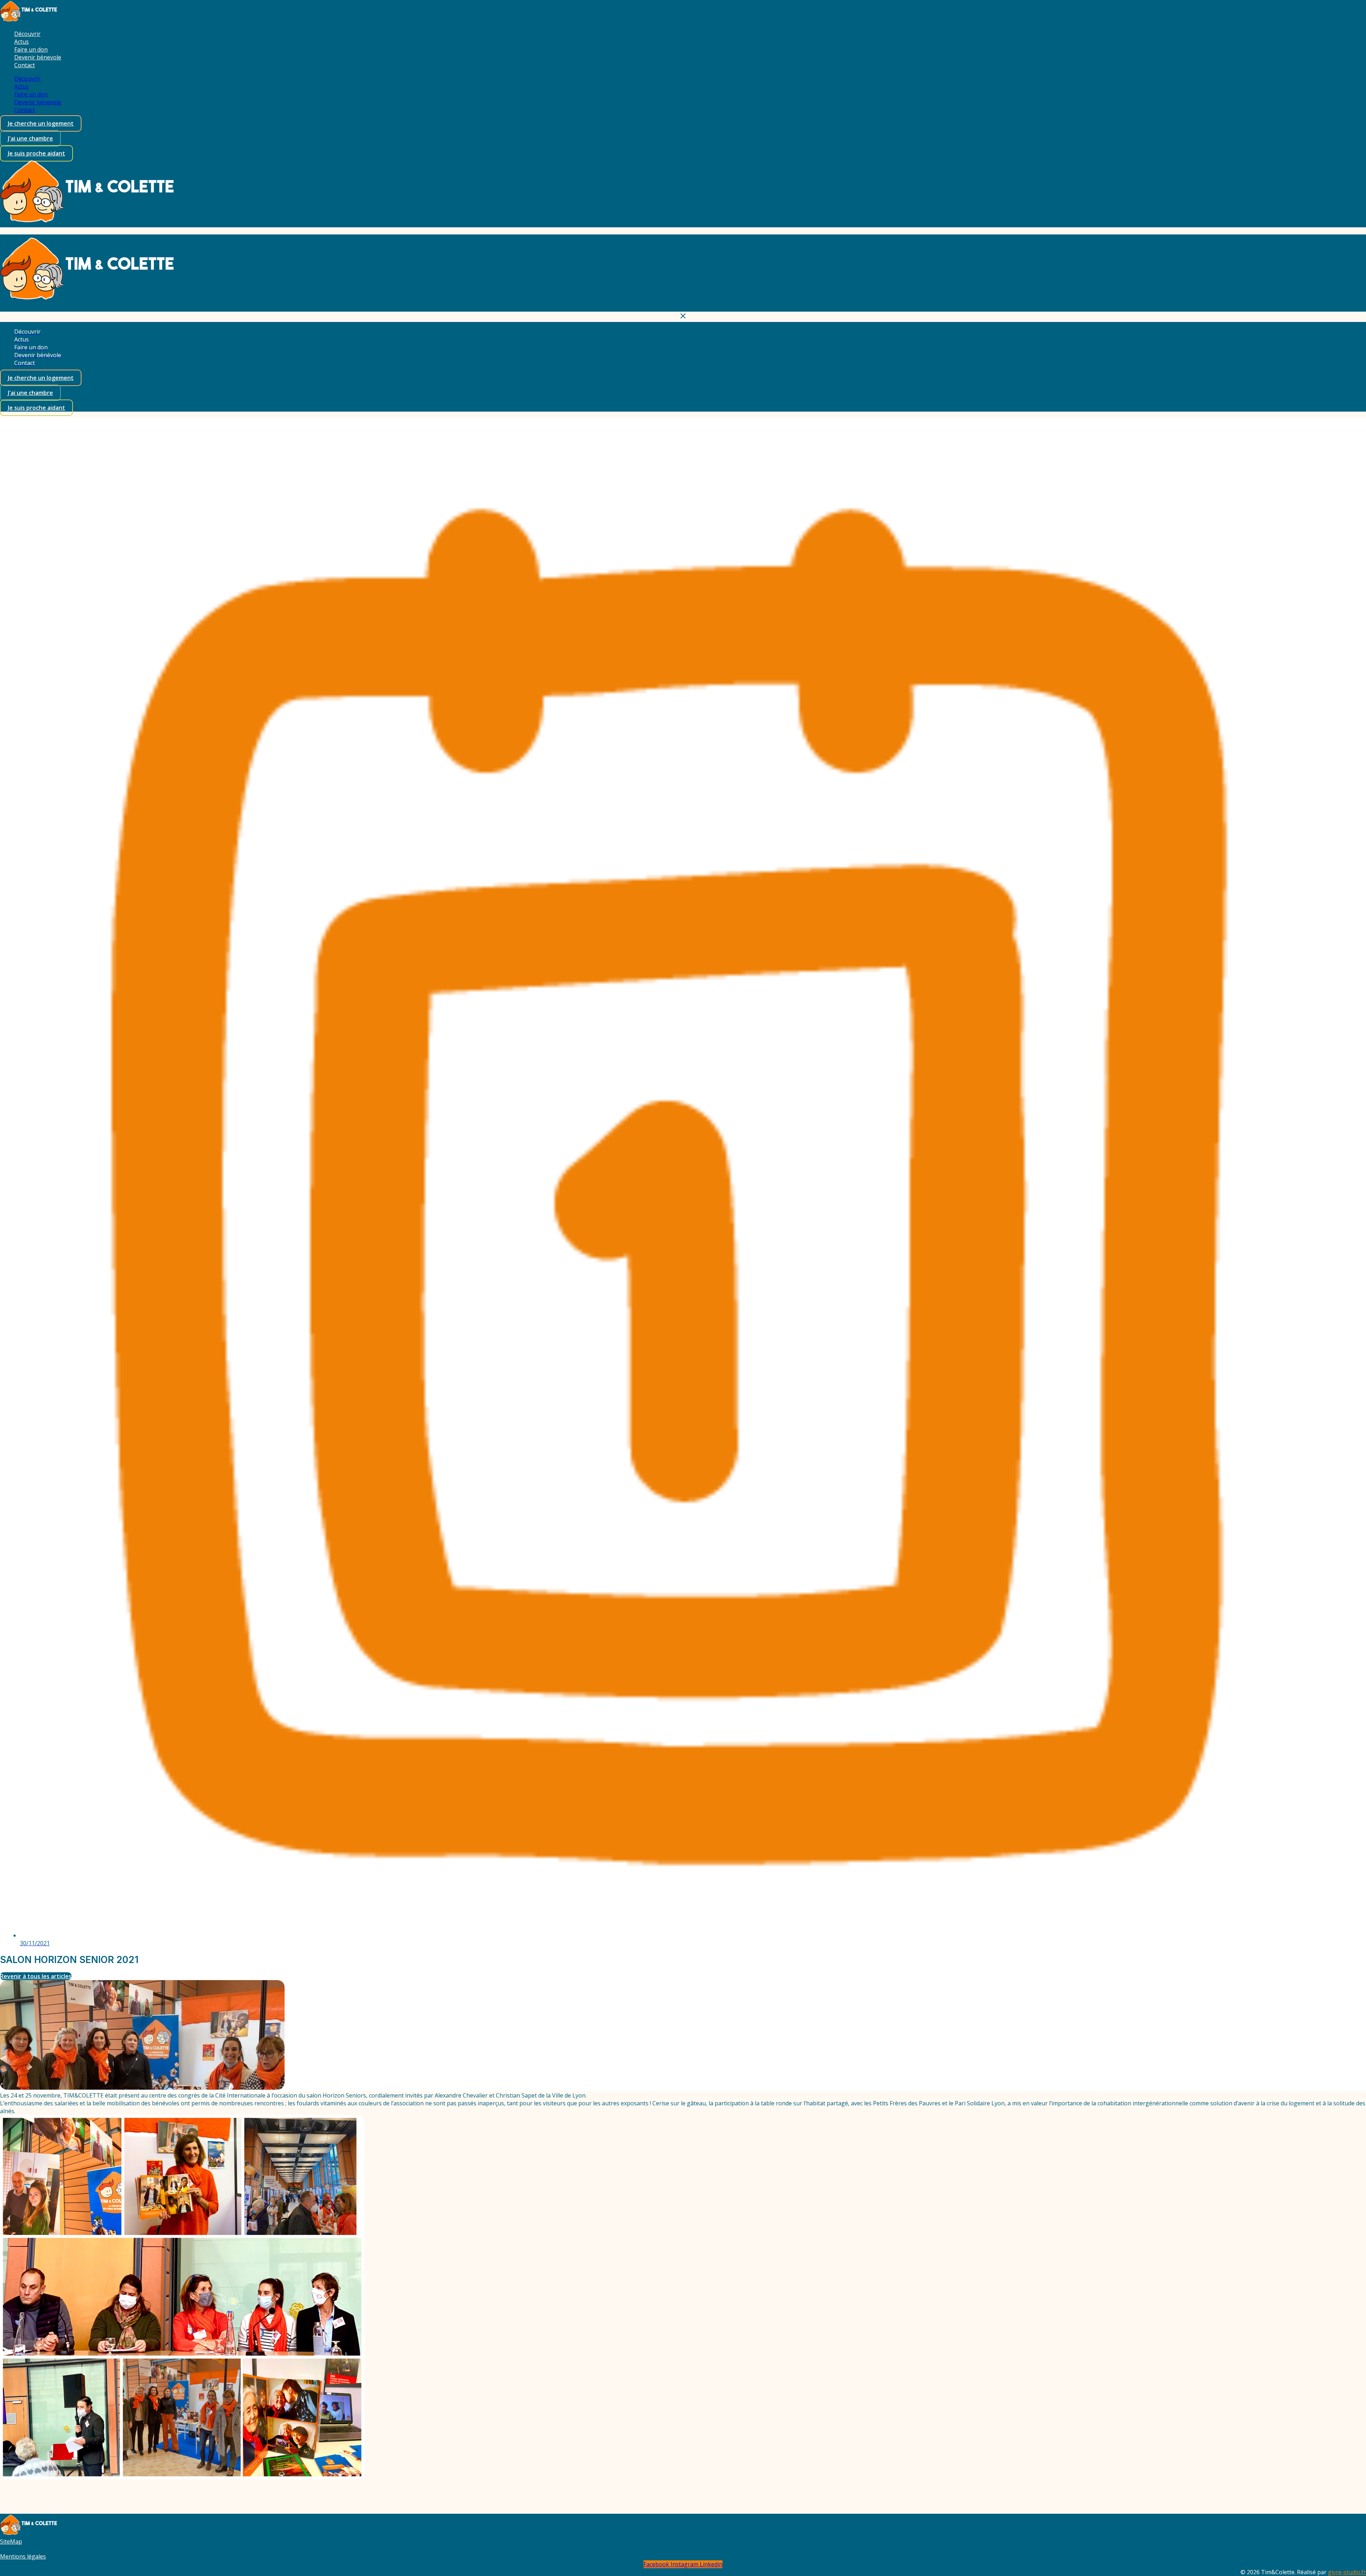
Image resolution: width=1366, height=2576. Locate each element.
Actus (22, 42)
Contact (25, 65)
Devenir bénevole (38, 57)
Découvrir (27, 34)
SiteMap (11, 2541)
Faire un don (31, 49)
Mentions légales (23, 2556)
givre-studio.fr (1347, 2572)
